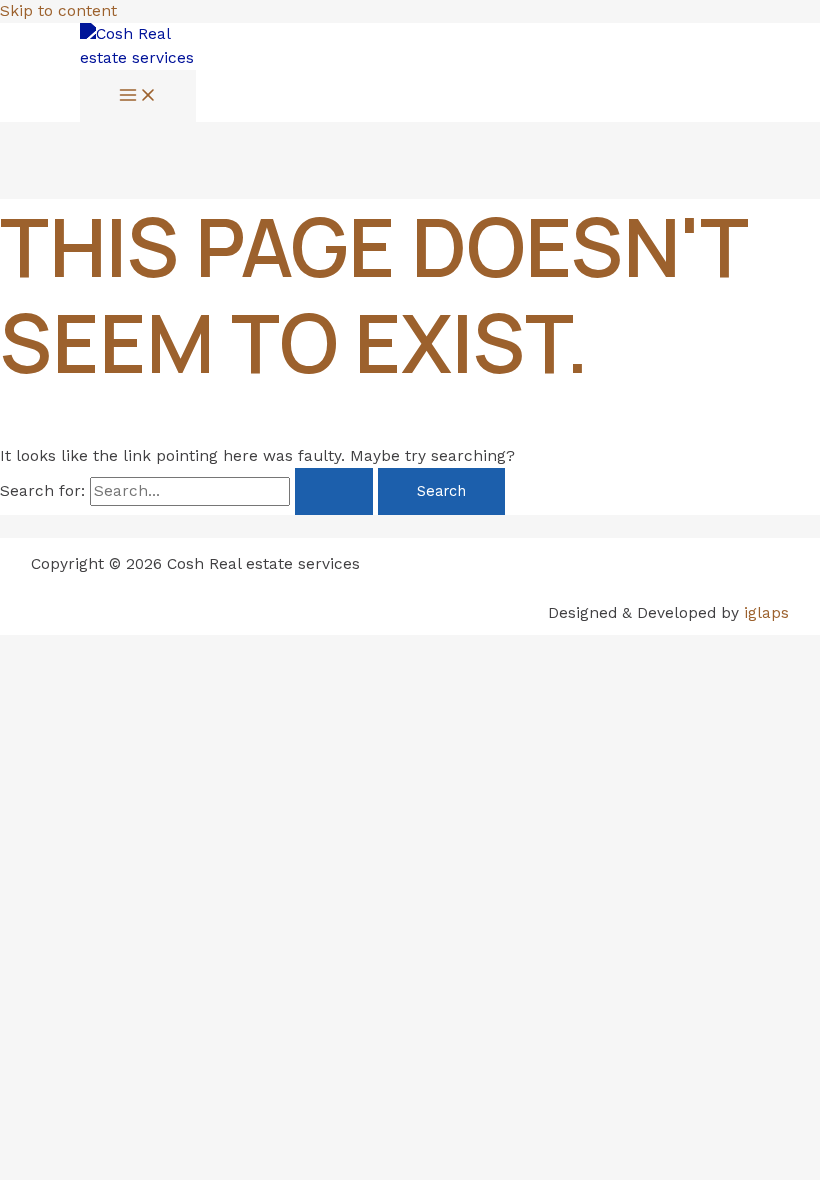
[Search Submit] (334, 491)
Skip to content (58, 11)
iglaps (766, 613)
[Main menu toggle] (138, 96)
